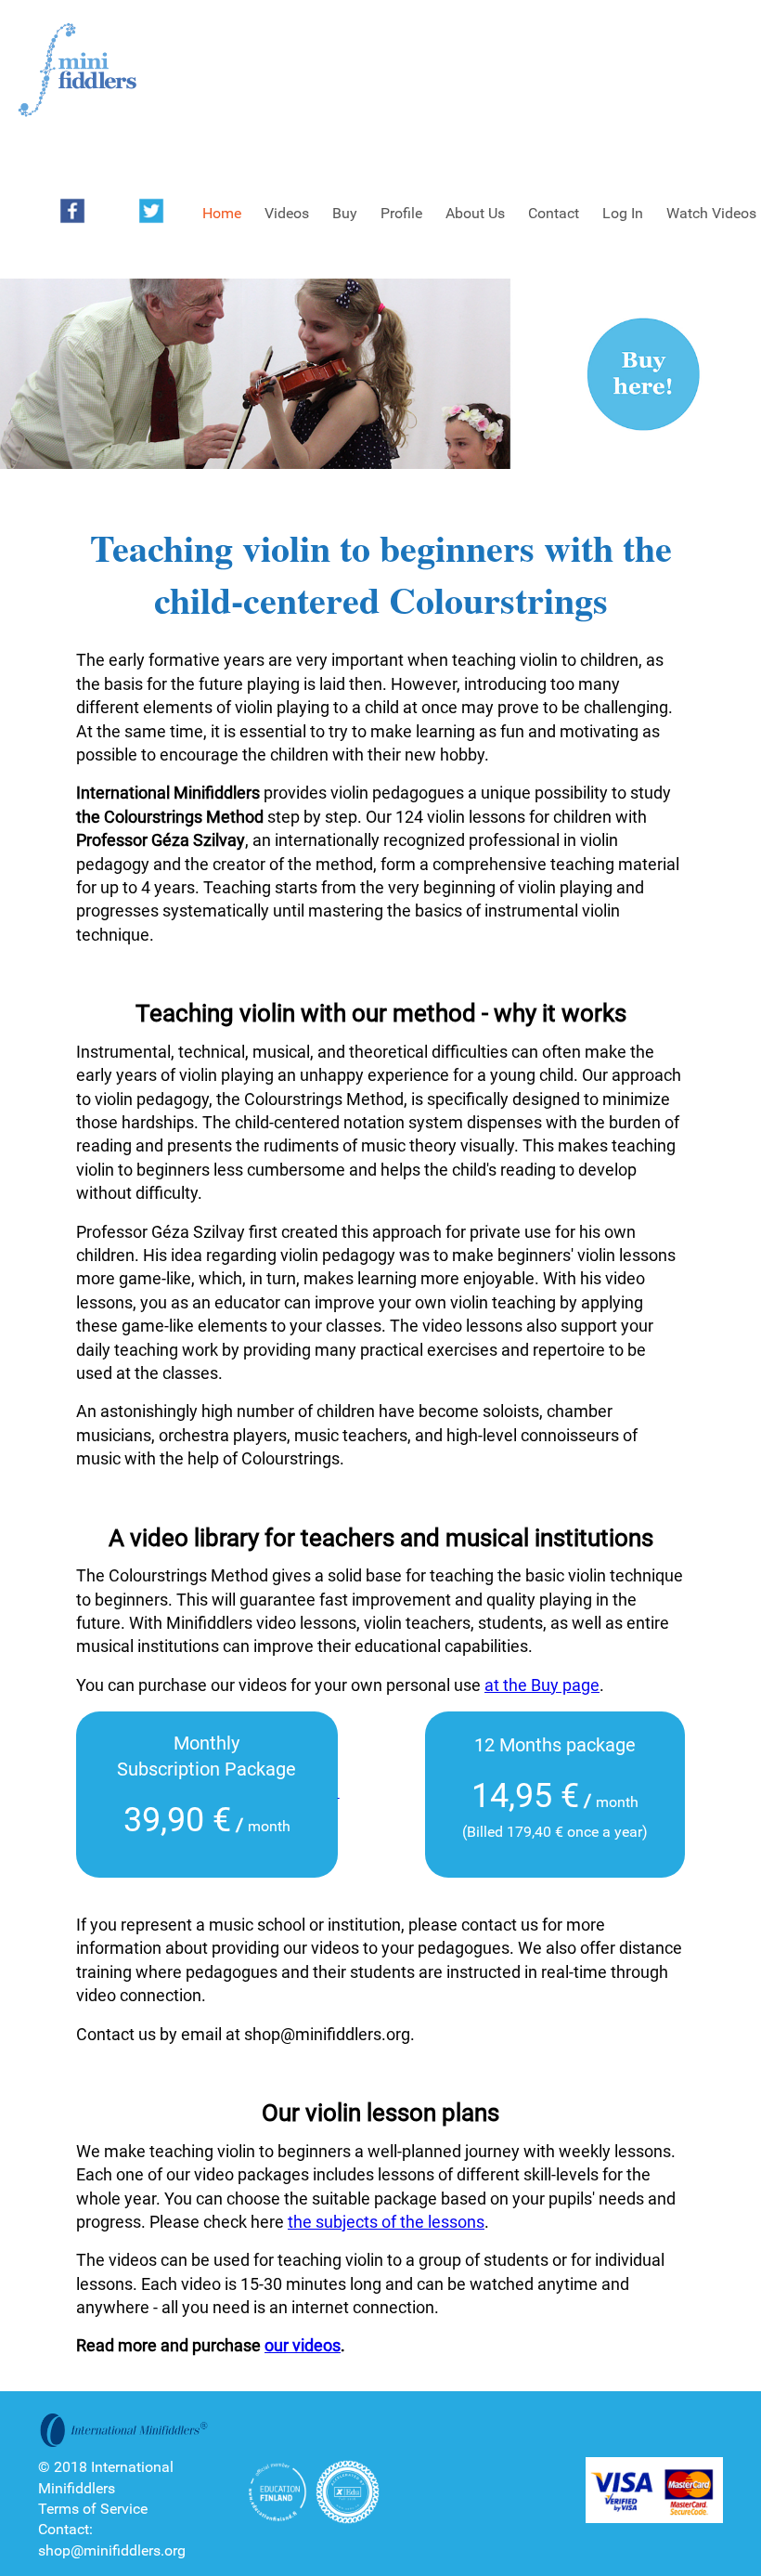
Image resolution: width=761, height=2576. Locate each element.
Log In (623, 213)
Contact (554, 213)
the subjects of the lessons (386, 2222)
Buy (345, 213)
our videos (303, 2345)
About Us (475, 213)
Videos (287, 213)
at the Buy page (542, 1685)
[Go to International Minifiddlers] (77, 71)
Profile (401, 213)
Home (222, 213)
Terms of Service (93, 2509)
